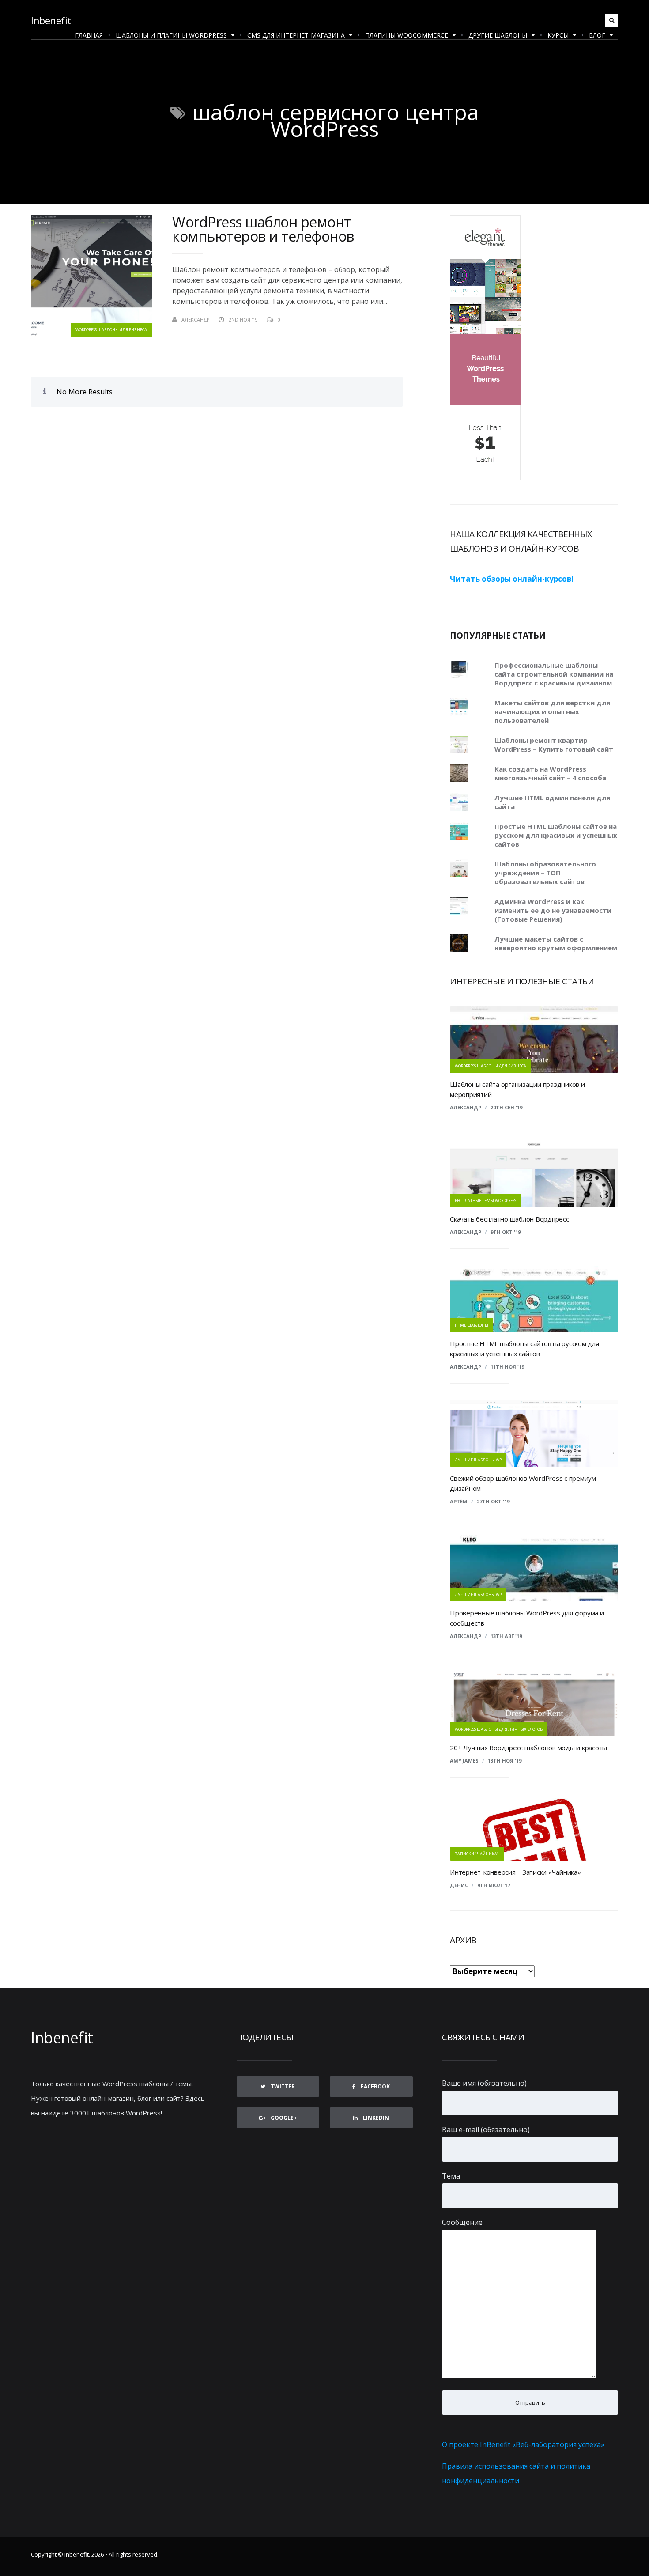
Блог (597, 35)
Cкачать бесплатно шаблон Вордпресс (509, 1219)
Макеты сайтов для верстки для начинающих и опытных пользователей (552, 711)
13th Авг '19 (506, 1636)
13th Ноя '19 (505, 1761)
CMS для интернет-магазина (296, 35)
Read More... (387, 320)
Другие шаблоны (498, 35)
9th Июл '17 (494, 1885)
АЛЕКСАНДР (196, 320)
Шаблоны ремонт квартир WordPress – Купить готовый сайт (554, 745)
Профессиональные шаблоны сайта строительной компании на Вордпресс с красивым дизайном (554, 674)
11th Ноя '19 (507, 1367)
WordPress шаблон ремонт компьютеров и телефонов (263, 229)
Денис (459, 1885)
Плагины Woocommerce (407, 35)
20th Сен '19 (506, 1107)
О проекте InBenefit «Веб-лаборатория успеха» (523, 2444)
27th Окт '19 (493, 1501)
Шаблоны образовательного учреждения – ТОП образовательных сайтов (545, 873)
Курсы (558, 35)
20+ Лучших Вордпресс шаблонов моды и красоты (528, 1748)
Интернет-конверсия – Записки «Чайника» (515, 1872)
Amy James (464, 1761)
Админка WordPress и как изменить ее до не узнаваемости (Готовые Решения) (553, 910)
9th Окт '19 (506, 1232)
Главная (89, 35)
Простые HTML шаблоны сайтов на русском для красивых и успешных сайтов (556, 835)
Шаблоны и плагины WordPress (171, 35)
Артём (459, 1501)
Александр (466, 1107)
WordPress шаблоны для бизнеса (111, 330)
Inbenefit (51, 20)
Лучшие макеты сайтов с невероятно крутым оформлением (556, 943)
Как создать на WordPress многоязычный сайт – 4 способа (550, 773)
